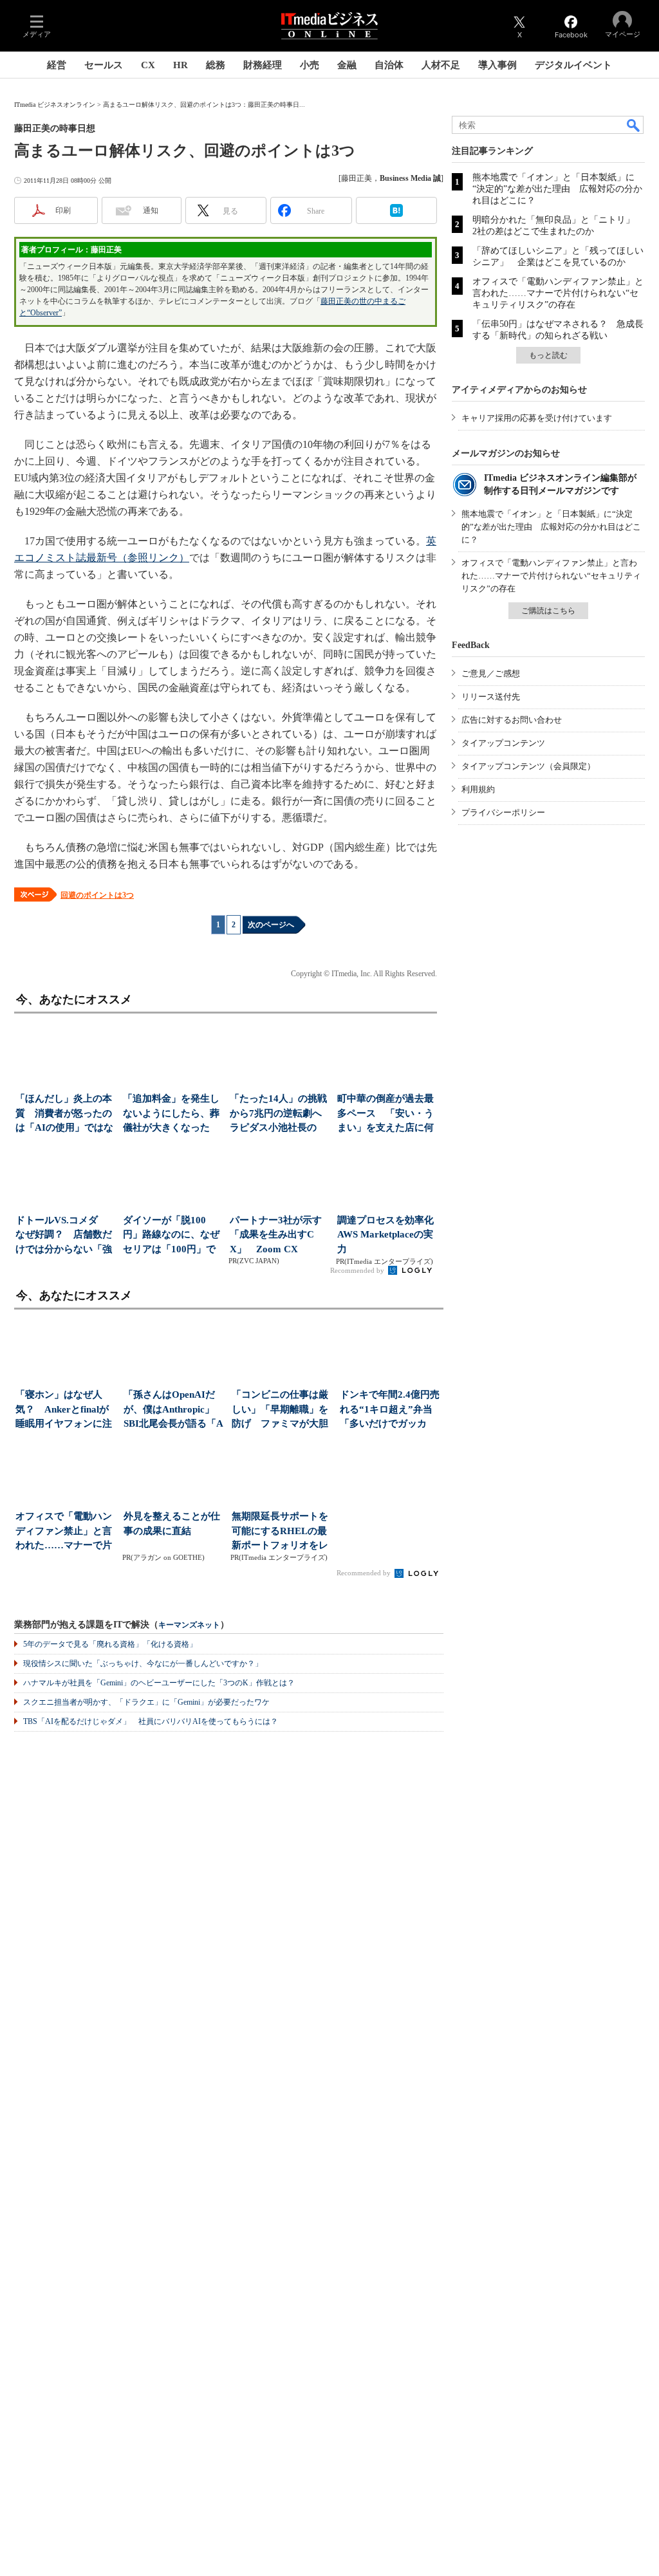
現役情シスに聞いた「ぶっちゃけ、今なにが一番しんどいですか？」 (143, 1663)
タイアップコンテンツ (503, 743)
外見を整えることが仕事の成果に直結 (172, 1524)
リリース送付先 (491, 697)
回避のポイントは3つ (97, 895)
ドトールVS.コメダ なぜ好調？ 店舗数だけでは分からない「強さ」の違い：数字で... (64, 1236)
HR (181, 65)
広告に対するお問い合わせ (512, 720)
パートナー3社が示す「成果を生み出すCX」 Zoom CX (276, 1235)
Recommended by (358, 1270)
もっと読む (548, 355)
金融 (347, 65)
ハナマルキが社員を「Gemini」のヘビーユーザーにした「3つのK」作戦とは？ (159, 1683)
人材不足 (441, 65)
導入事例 (497, 65)
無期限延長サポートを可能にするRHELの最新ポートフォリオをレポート (280, 1532)
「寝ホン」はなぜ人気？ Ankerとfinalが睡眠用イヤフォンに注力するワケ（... (64, 1410)
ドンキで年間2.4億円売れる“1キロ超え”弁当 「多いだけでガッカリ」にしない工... (391, 1410)
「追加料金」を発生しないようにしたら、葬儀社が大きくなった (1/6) (171, 1114)
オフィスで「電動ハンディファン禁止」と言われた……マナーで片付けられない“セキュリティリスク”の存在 (558, 293)
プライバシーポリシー (503, 812)
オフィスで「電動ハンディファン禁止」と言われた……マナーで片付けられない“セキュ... (65, 1532)
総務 (216, 65)
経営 (57, 65)
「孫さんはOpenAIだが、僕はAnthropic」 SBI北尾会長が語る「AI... (174, 1410)
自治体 (389, 65)
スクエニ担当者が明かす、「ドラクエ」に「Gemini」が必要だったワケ (146, 1702)
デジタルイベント (573, 65)
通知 (151, 210)
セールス (104, 65)
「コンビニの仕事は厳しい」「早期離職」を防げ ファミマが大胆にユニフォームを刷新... (280, 1410)
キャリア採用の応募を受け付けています (537, 418)
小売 (310, 65)
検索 (634, 125)
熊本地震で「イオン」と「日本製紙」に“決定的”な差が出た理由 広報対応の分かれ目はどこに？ (557, 189)
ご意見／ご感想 (491, 673)
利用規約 (478, 789)
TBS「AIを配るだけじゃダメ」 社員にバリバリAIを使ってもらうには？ (151, 1721)
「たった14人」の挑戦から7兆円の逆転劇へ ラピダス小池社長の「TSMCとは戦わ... (280, 1114)
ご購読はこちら (548, 611)
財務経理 (263, 65)
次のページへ (271, 925)
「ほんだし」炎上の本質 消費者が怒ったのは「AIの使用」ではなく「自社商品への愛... (64, 1114)
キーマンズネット (189, 1625)
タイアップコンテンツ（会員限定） (528, 766)
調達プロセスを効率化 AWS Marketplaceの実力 (387, 1235)
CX (148, 65)
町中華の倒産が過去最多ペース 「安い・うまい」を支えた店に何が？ (385, 1114)
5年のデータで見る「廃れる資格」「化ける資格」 (110, 1644)
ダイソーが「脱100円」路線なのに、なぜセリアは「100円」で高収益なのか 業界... (171, 1236)
